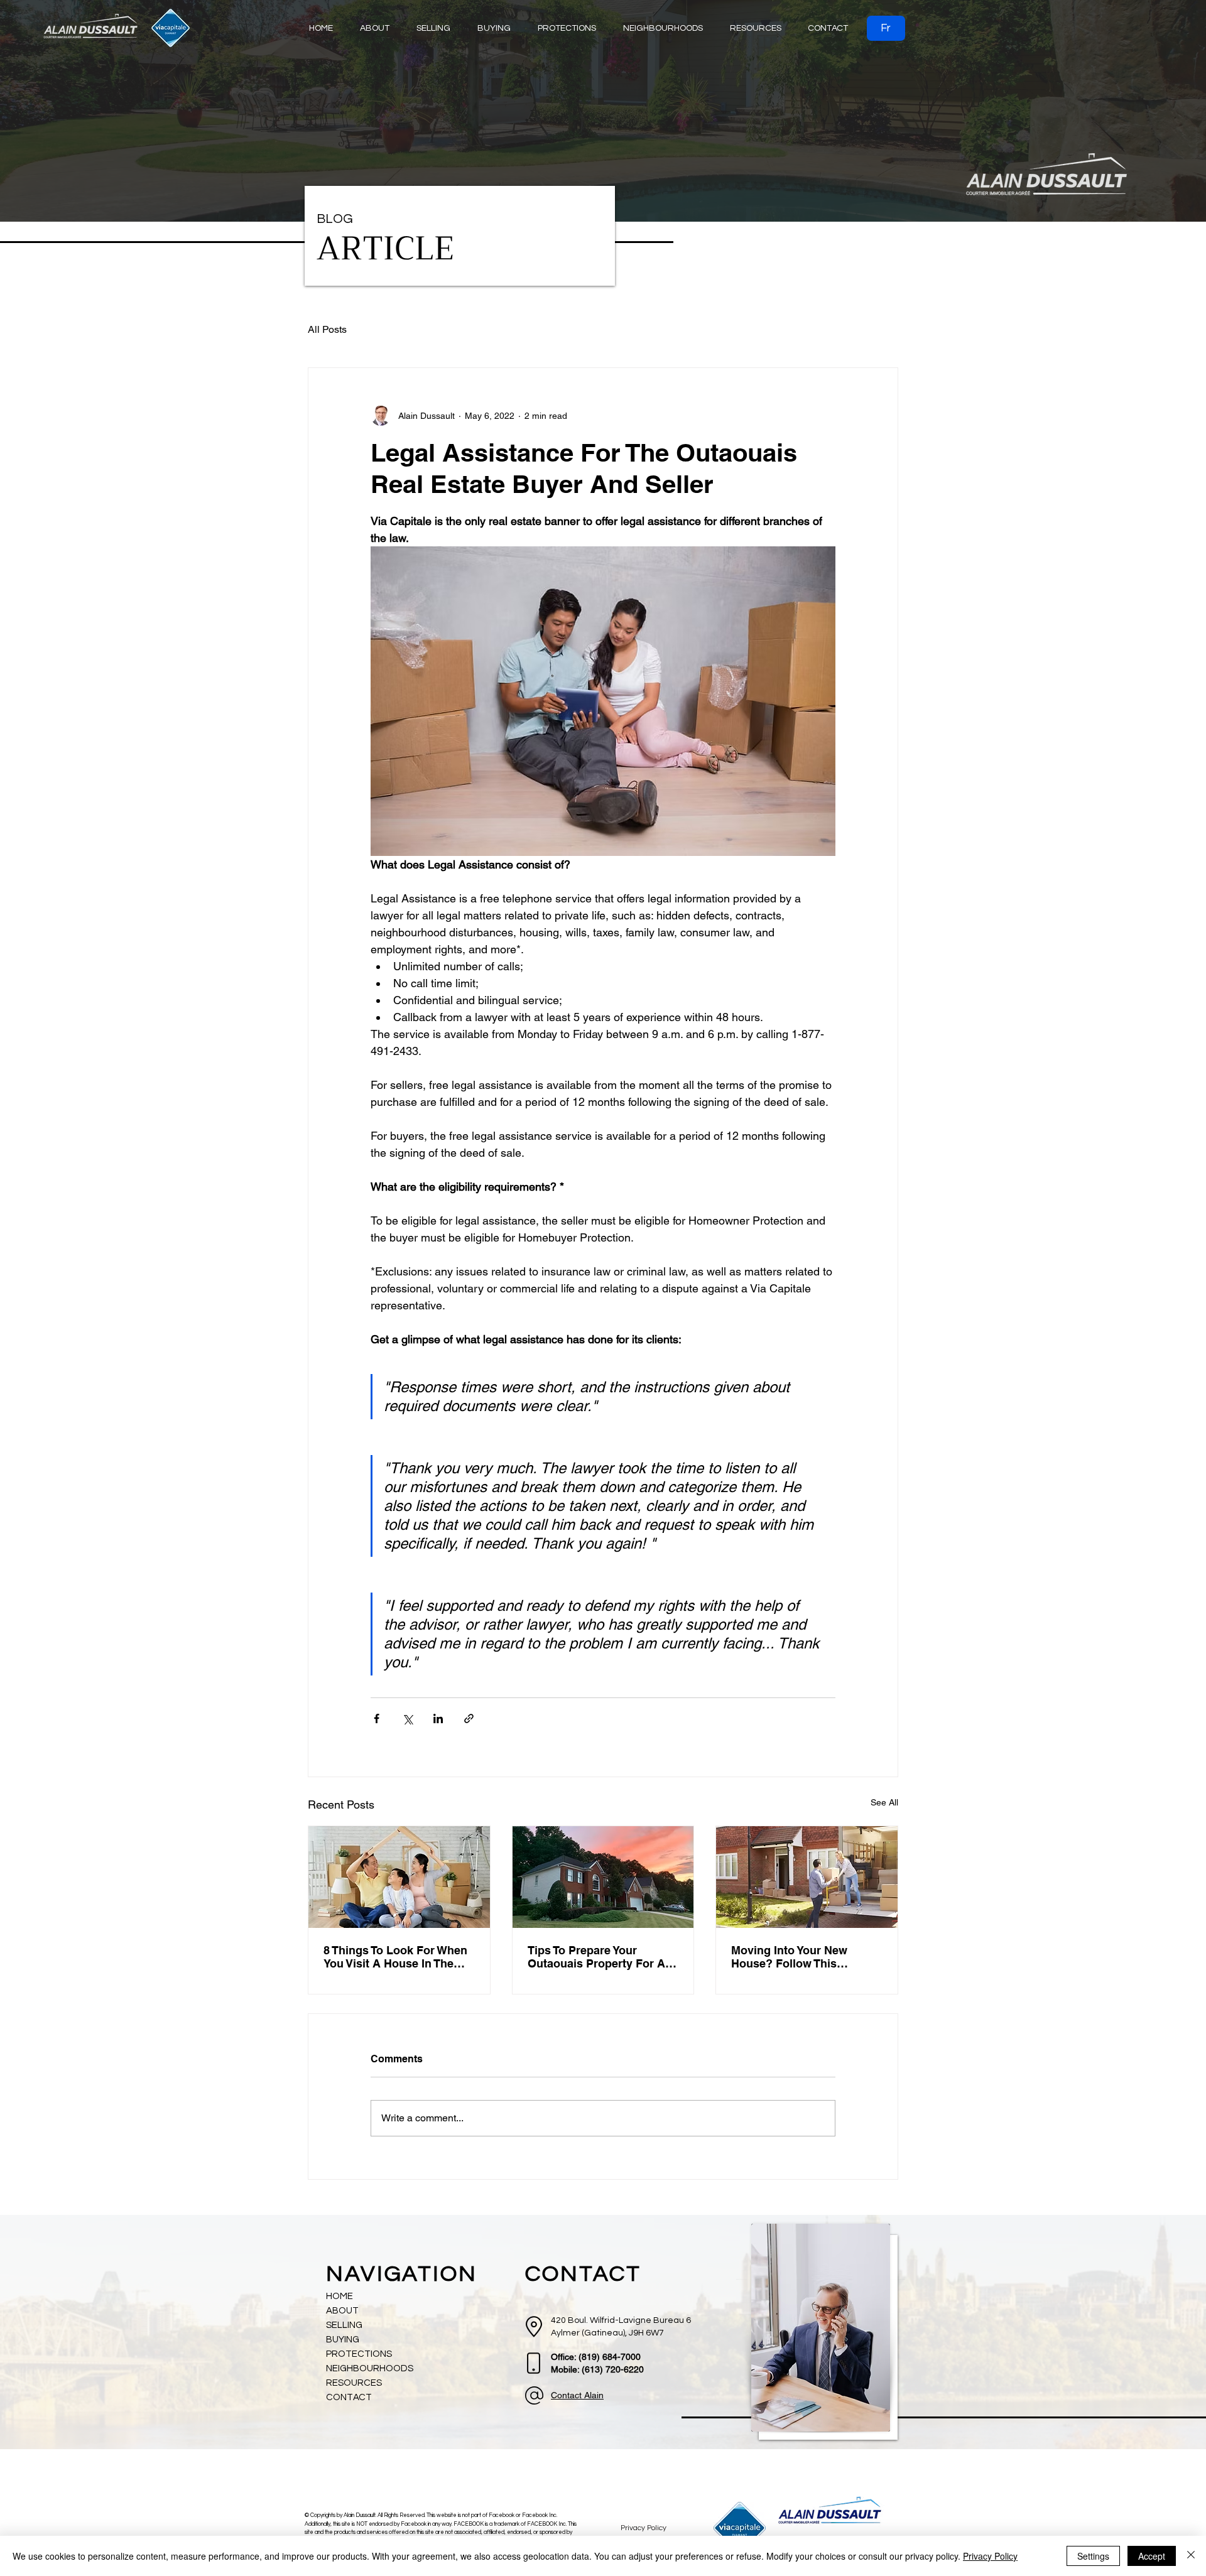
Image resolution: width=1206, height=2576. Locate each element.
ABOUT (342, 2311)
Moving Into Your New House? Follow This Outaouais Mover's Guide (799, 1957)
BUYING (343, 2340)
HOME (340, 2296)
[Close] (1191, 2556)
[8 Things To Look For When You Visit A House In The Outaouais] (399, 1877)
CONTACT (349, 2397)
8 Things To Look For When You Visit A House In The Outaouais (395, 1957)
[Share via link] (469, 1718)
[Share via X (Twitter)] (407, 1718)
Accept (1152, 2556)
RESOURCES (354, 2383)
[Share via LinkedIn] (438, 1718)
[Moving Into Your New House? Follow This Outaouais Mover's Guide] (807, 1877)
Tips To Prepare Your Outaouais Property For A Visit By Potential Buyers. (596, 1957)
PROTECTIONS (359, 2354)
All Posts (327, 329)
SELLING (344, 2325)
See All (884, 1802)
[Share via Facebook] (377, 1718)
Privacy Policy (990, 2556)
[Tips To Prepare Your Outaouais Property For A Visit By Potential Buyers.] (603, 1877)
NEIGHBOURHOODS (370, 2368)
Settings (1093, 2556)
